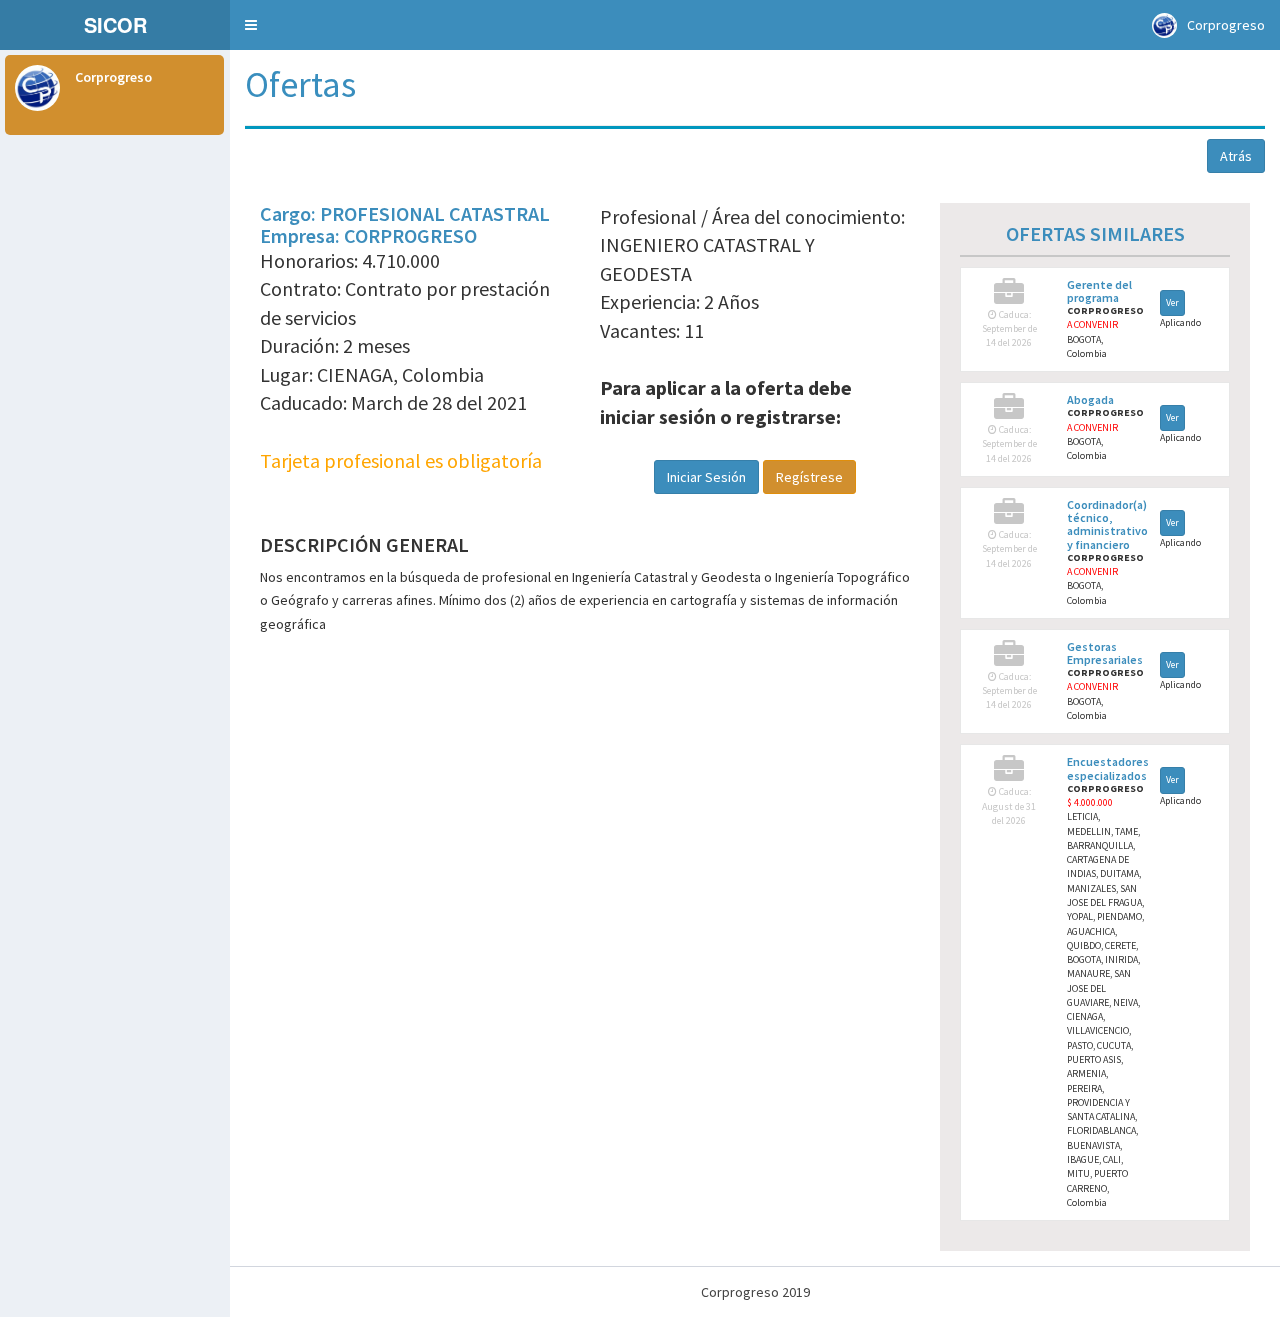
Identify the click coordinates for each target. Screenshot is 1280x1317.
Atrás (1236, 156)
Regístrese (809, 477)
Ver (1172, 302)
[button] (251, 25)
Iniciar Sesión (706, 477)
